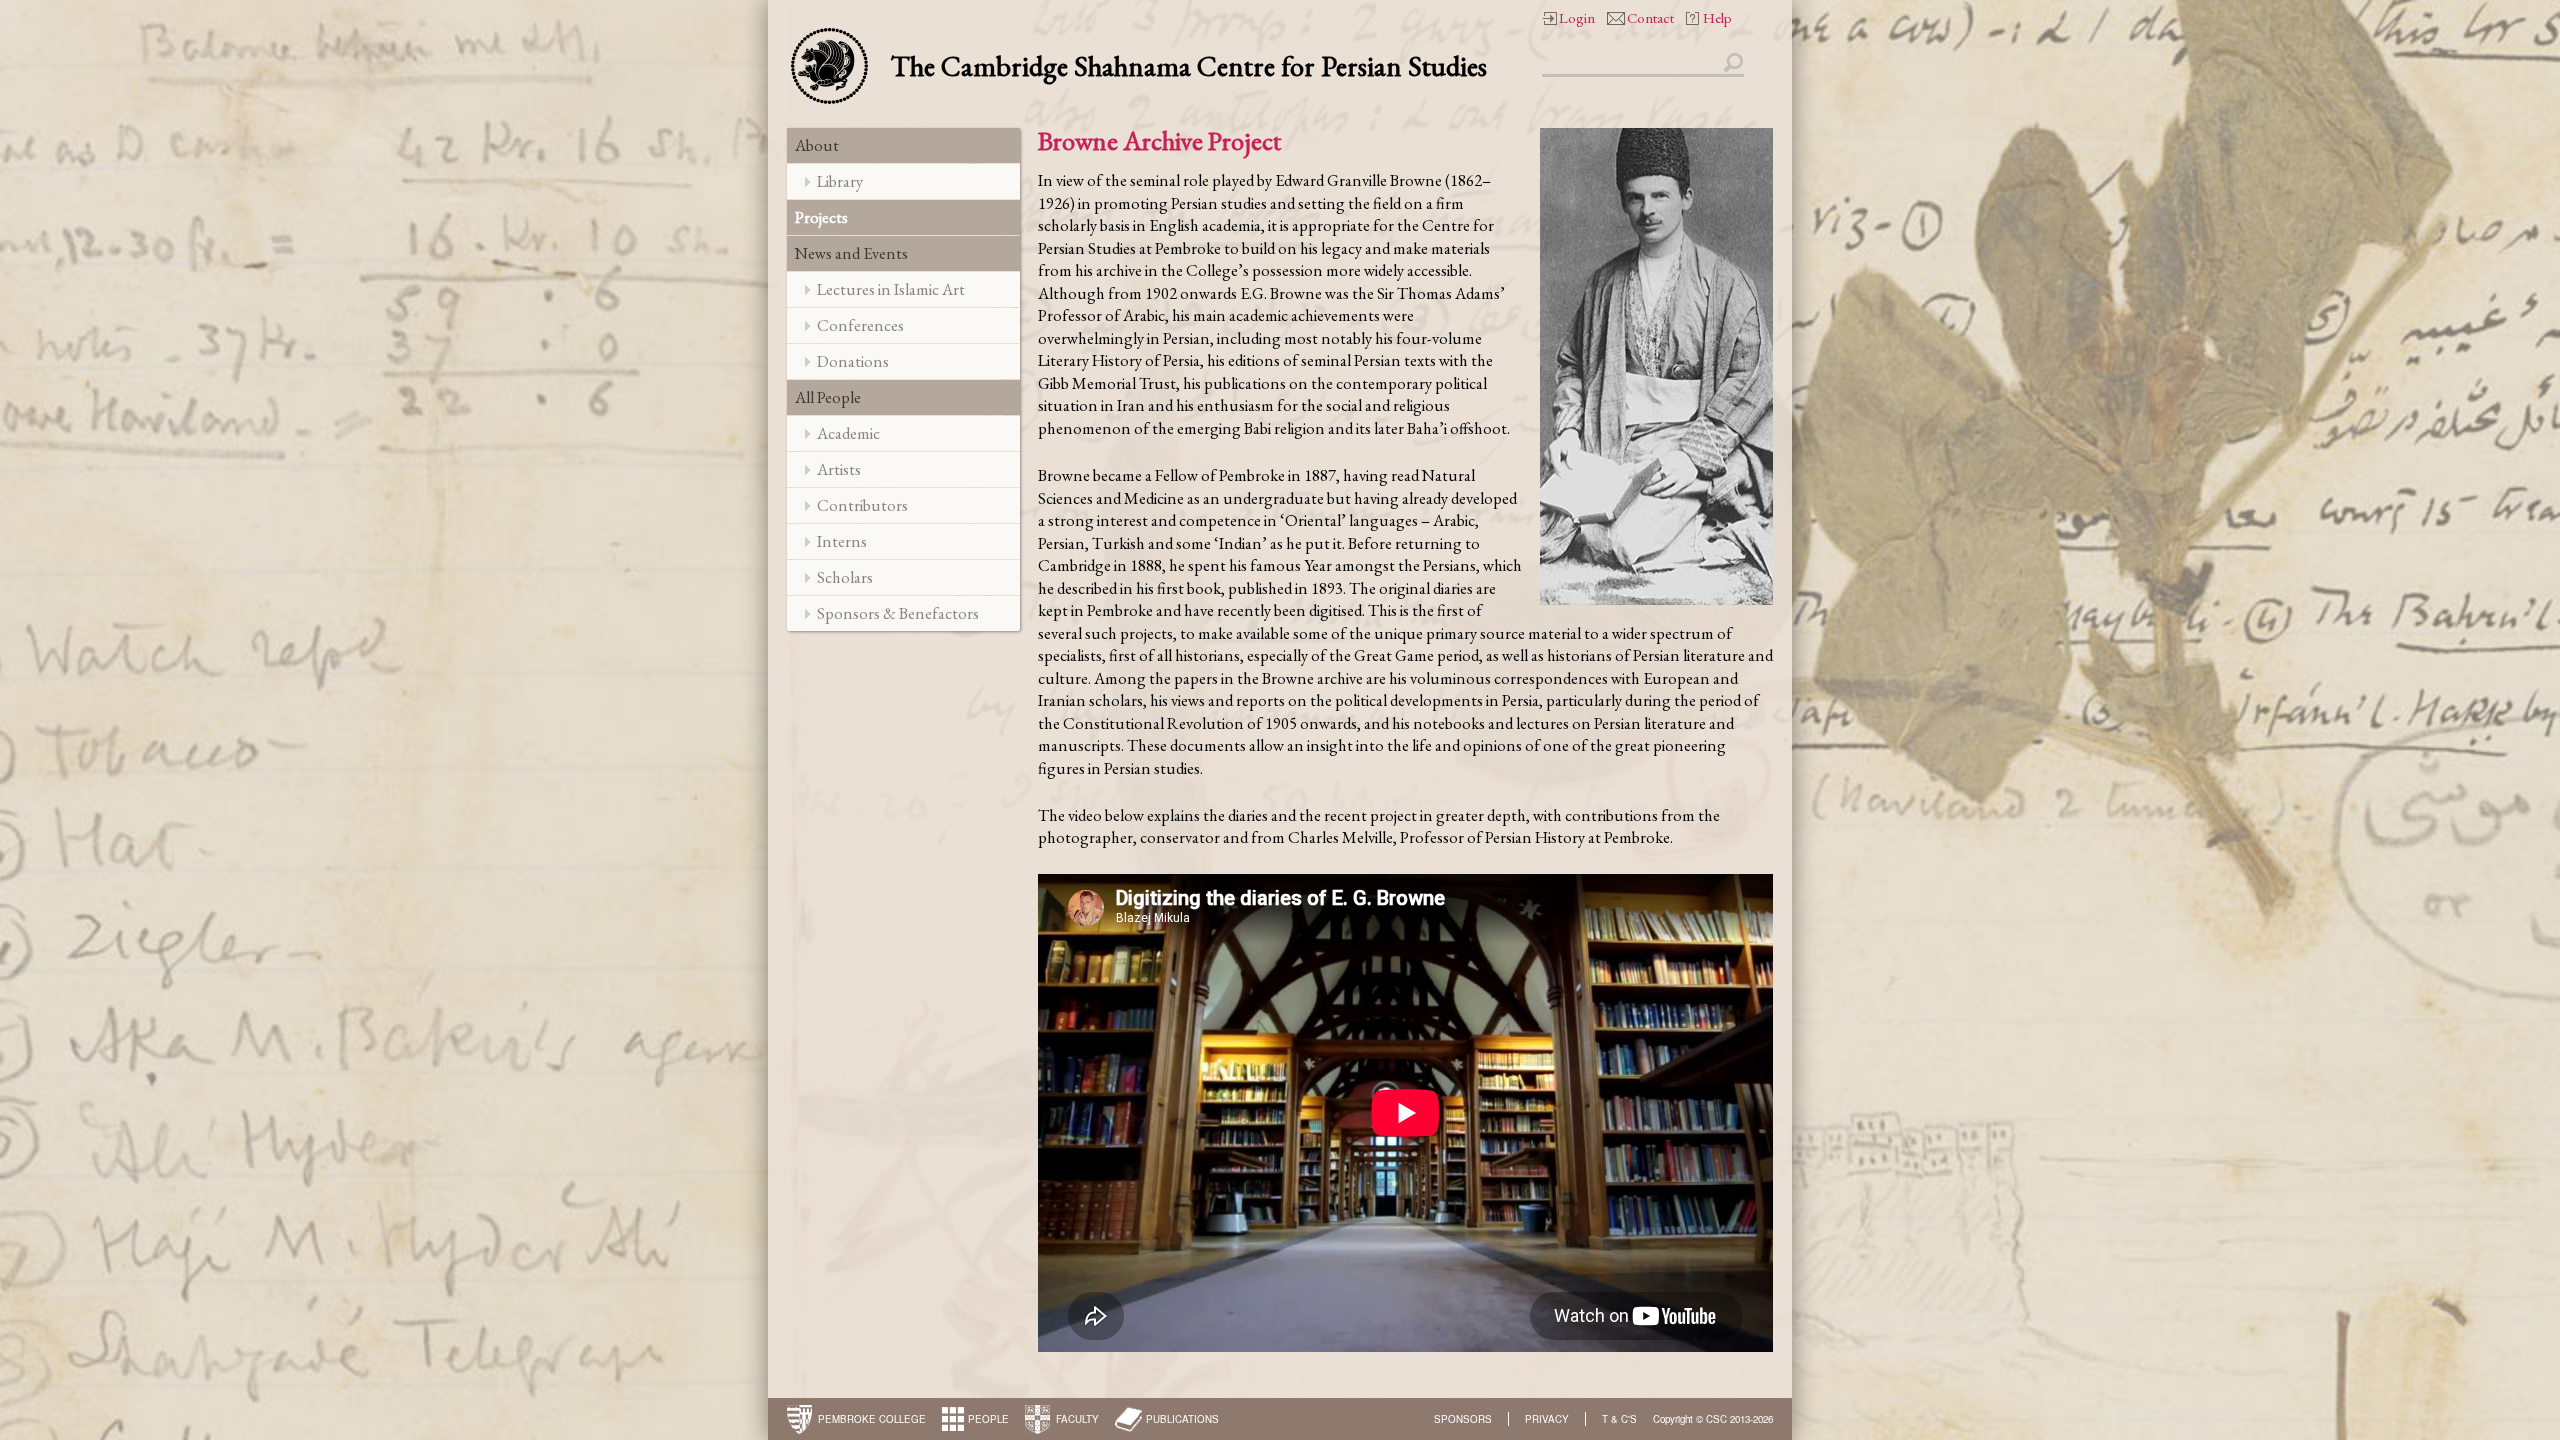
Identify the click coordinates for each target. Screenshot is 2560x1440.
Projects (821, 217)
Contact (1650, 18)
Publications (1182, 1419)
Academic (848, 433)
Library (840, 181)
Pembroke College (872, 1419)
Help (1717, 18)
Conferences (860, 325)
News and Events (851, 253)
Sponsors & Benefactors (898, 613)
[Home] (829, 64)
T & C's (1619, 1419)
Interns (842, 541)
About (817, 145)
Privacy (1547, 1419)
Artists (839, 469)
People (988, 1419)
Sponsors (1463, 1419)
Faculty (1077, 1419)
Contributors (862, 505)
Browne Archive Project (1159, 140)
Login (1577, 18)
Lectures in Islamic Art (891, 289)
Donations (853, 361)
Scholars (845, 577)
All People (828, 397)
